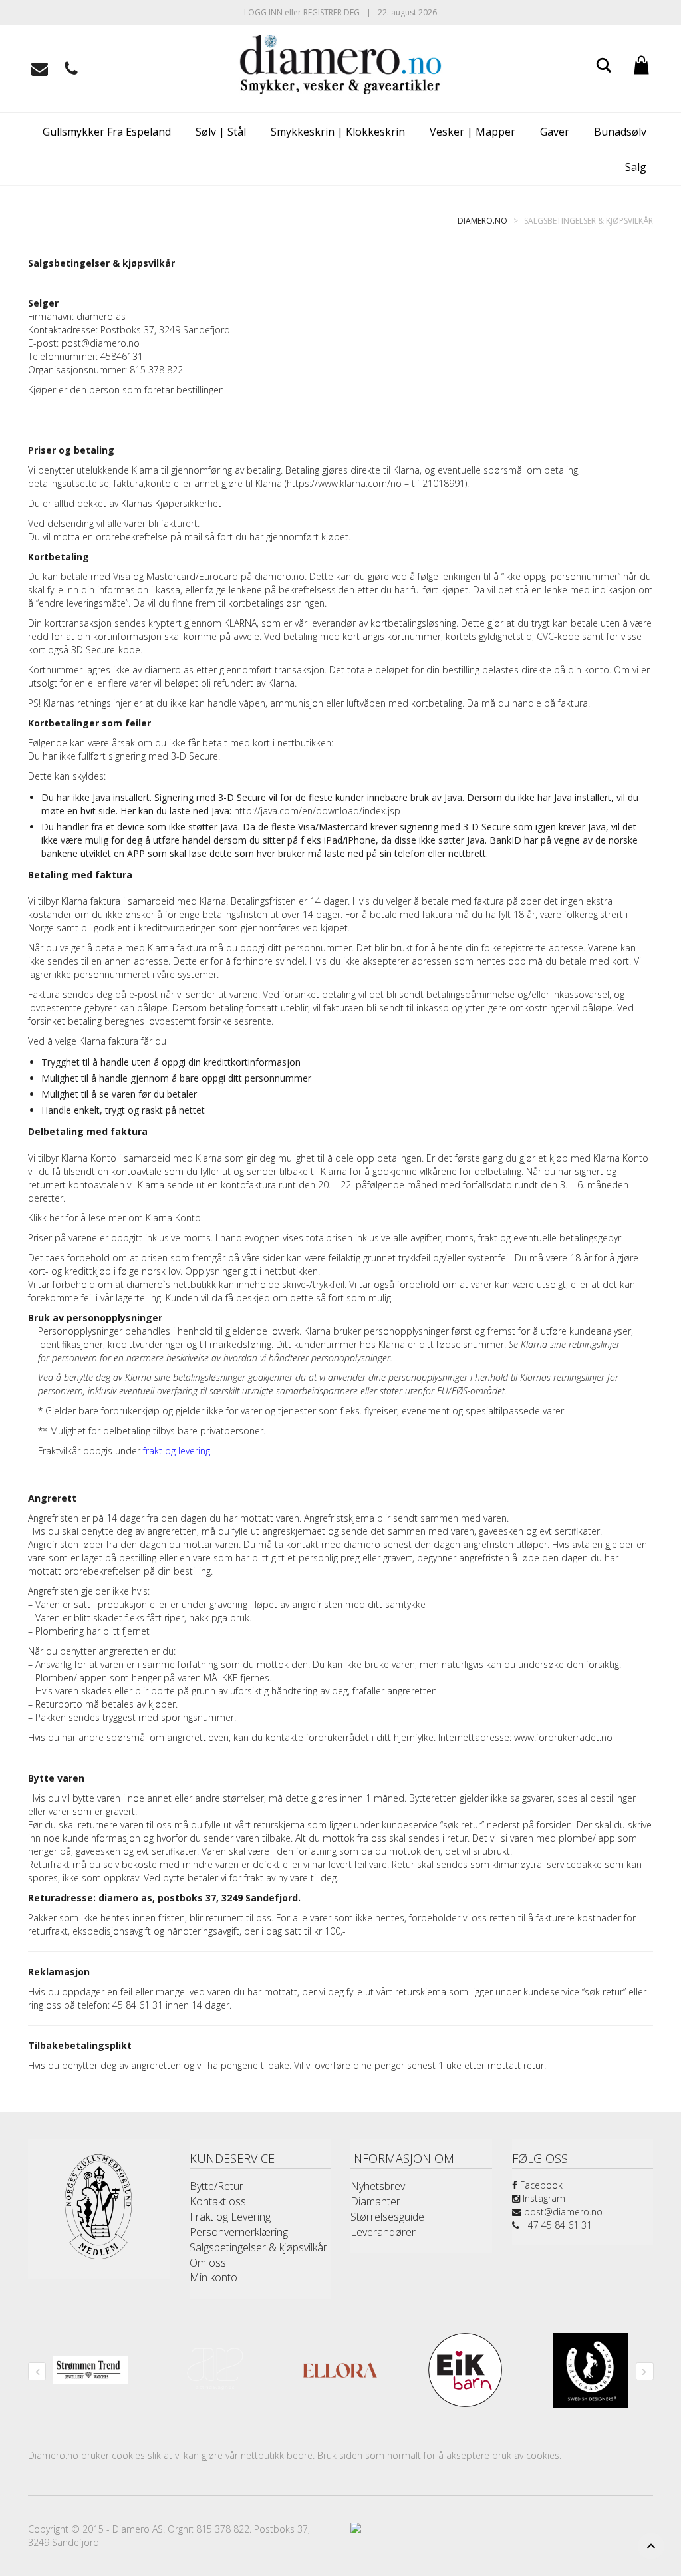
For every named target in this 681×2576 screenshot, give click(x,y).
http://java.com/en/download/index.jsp (317, 811)
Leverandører (383, 2232)
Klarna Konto (173, 1218)
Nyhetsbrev (378, 2186)
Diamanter (375, 2201)
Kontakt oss (218, 2201)
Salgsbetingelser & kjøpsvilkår (258, 2247)
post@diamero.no (562, 2212)
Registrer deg (332, 12)
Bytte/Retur (216, 2186)
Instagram (543, 2198)
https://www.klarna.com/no (344, 483)
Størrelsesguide (387, 2217)
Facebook (540, 2185)
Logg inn (263, 12)
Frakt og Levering (230, 2217)
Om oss (208, 2263)
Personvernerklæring (239, 2232)
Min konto (213, 2277)
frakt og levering (177, 1451)
